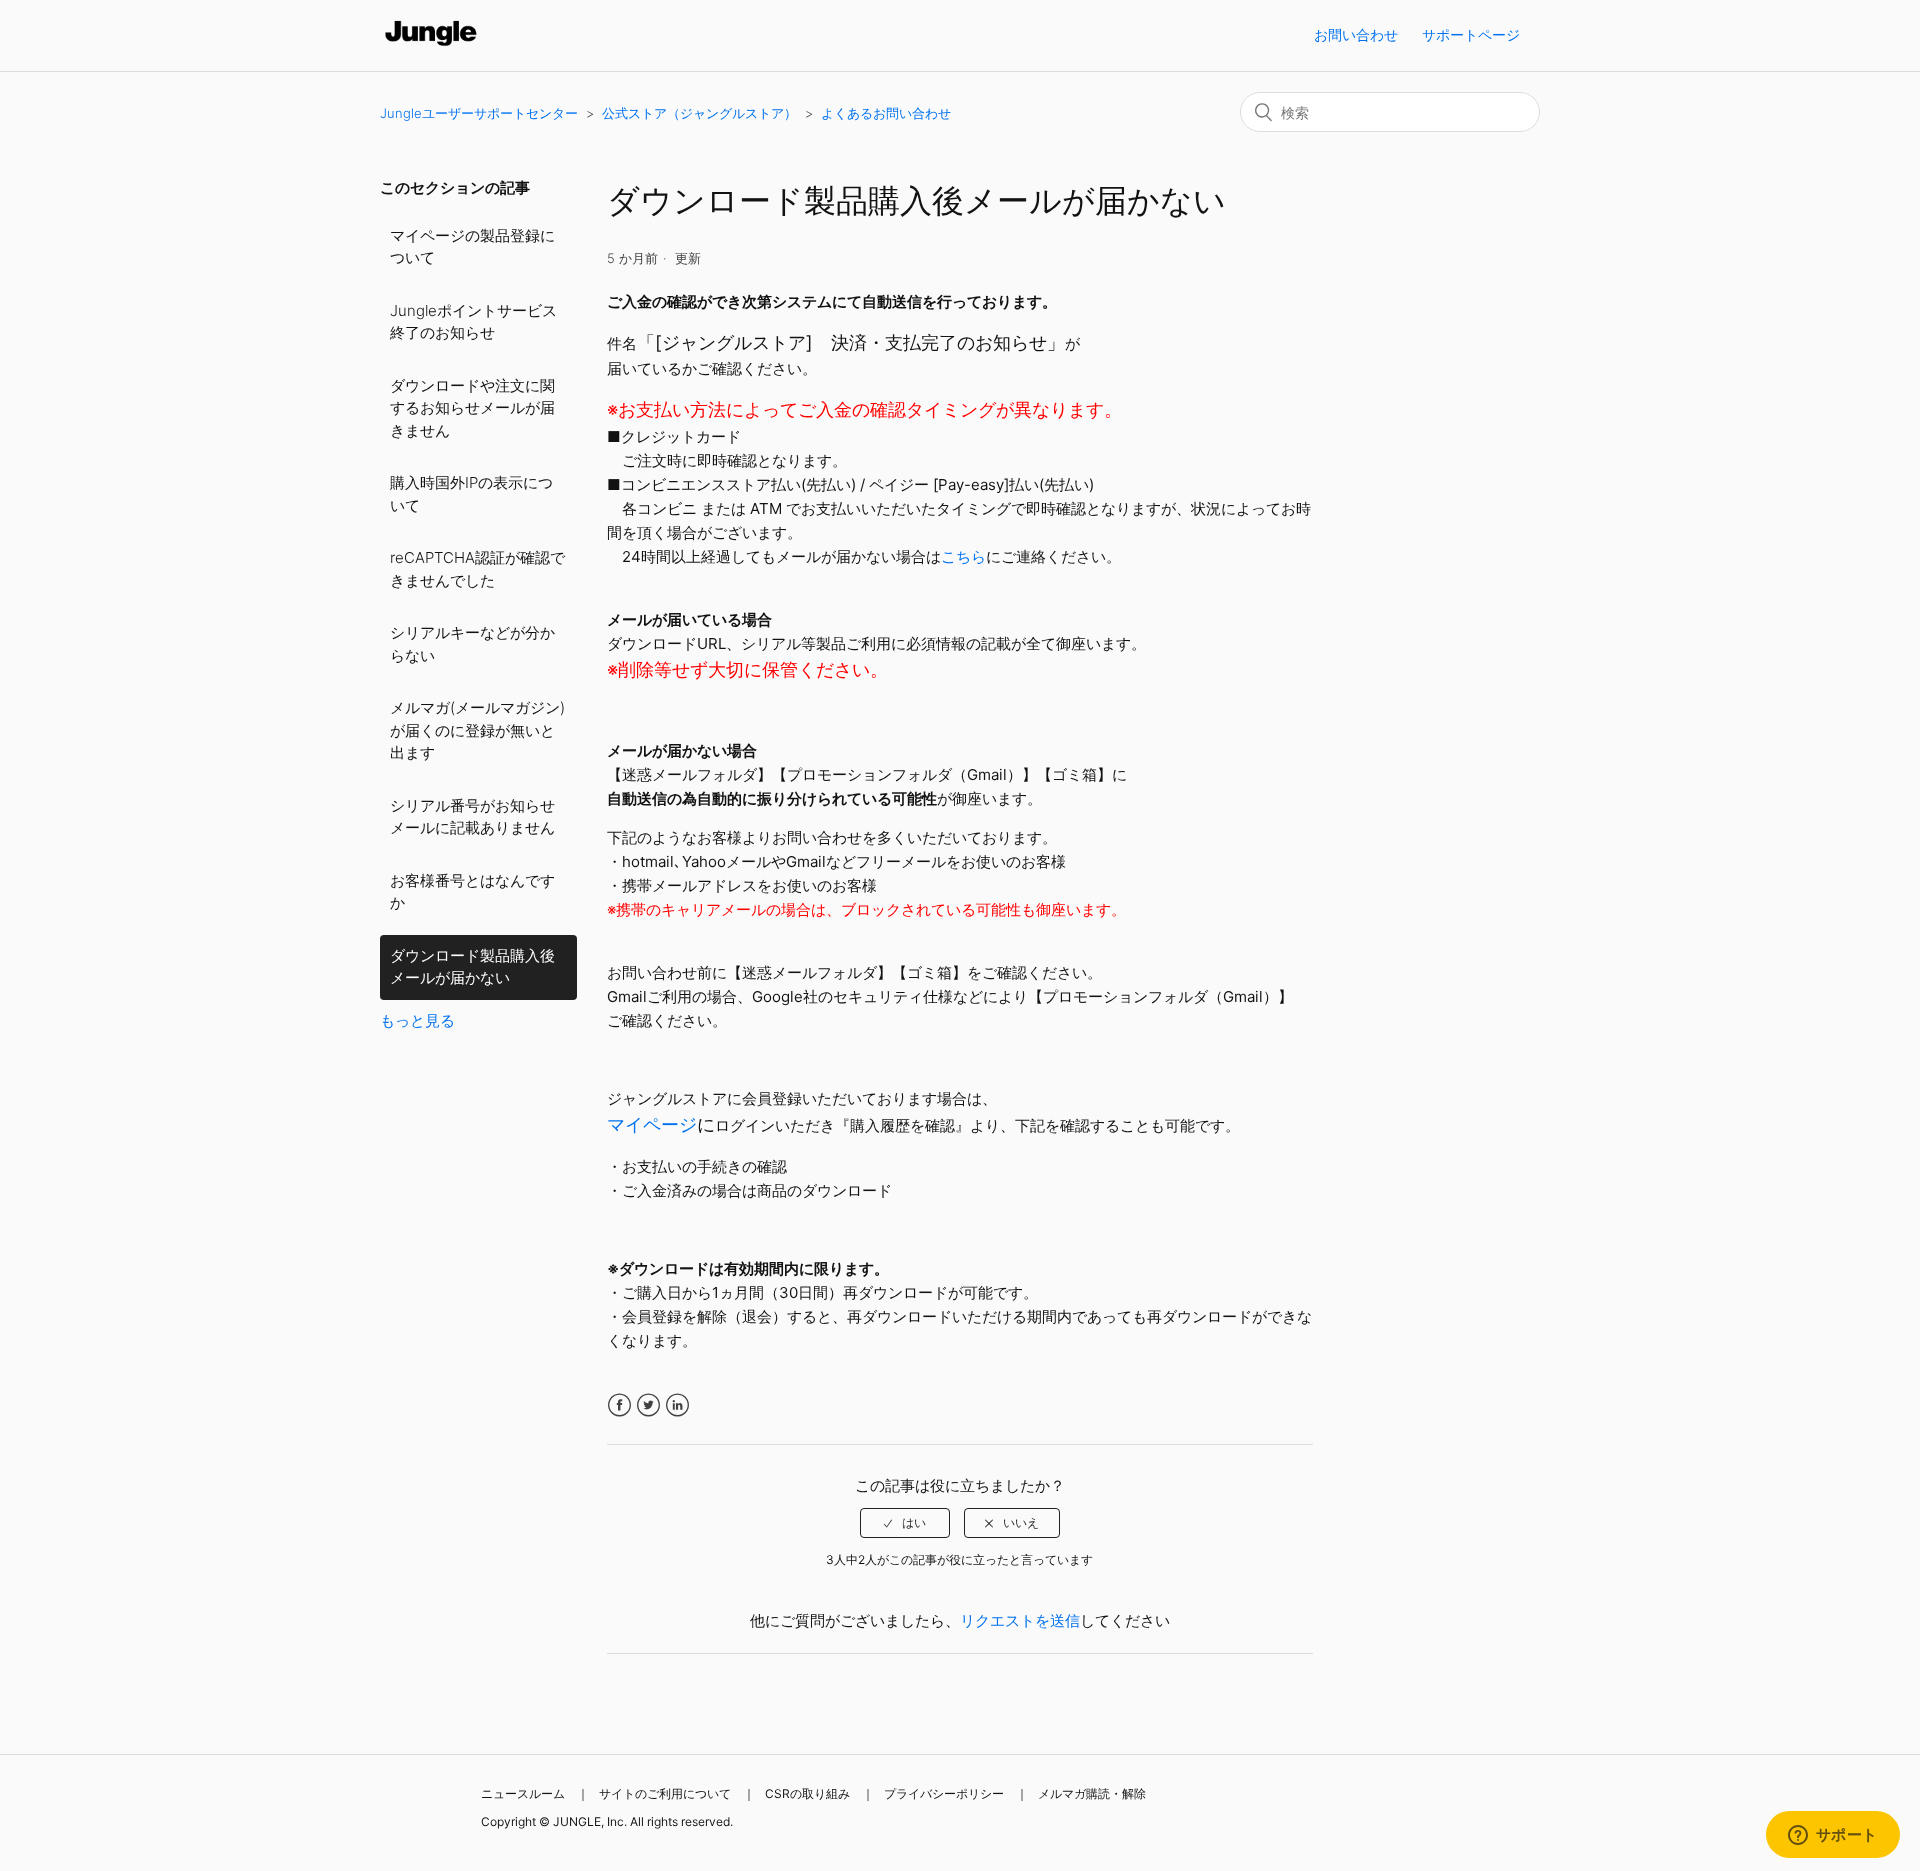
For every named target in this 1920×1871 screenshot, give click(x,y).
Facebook (619, 1405)
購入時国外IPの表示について (471, 494)
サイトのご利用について (665, 1793)
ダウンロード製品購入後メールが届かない (472, 967)
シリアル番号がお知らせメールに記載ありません (472, 817)
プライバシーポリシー (944, 1793)
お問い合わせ (1356, 34)
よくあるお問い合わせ (886, 113)
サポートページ (1471, 34)
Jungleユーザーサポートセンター (479, 113)
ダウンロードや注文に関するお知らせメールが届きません (472, 408)
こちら (963, 556)
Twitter (648, 1405)
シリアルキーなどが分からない (472, 644)
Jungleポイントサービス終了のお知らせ (473, 322)
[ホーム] (431, 45)
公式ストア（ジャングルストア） (699, 113)
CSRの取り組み (807, 1793)
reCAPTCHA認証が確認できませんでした (477, 569)
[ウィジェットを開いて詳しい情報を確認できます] (1832, 1836)
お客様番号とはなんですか (472, 892)
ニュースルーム (523, 1793)
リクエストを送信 (1020, 1620)
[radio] (905, 1523)
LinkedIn (677, 1405)
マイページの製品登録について (472, 247)
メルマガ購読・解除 (1092, 1793)
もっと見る (417, 1020)
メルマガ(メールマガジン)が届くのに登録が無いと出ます (477, 730)
